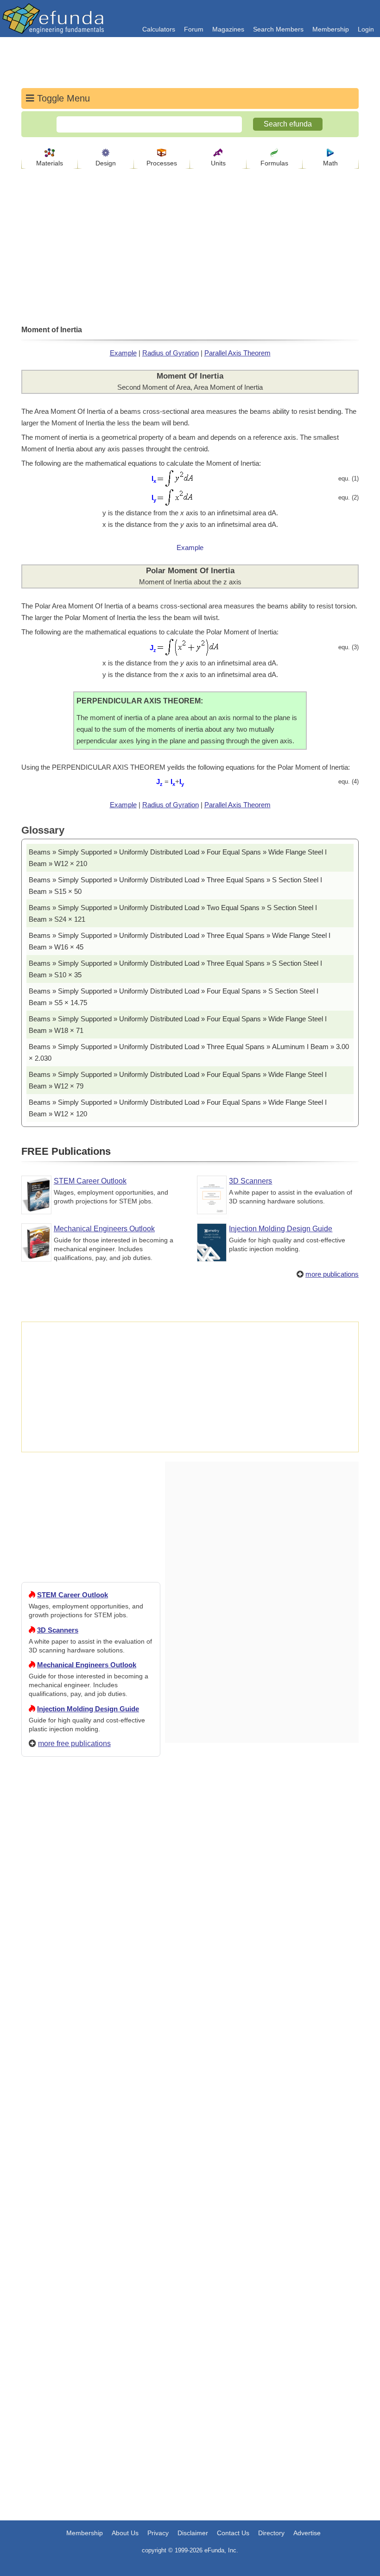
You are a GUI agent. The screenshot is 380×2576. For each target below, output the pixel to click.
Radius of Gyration (171, 353)
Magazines (228, 29)
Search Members (278, 29)
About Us (125, 2533)
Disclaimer (193, 2533)
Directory (271, 2533)
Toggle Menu (62, 98)
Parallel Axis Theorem (237, 353)
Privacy (158, 2533)
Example (123, 353)
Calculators (159, 29)
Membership (331, 29)
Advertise (307, 2533)
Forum (194, 29)
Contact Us (233, 2533)
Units (218, 163)
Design (106, 163)
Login (366, 29)
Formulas (274, 163)
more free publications (74, 1744)
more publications (332, 1274)
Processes (162, 163)
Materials (50, 163)
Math (330, 163)
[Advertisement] (91, 2099)
